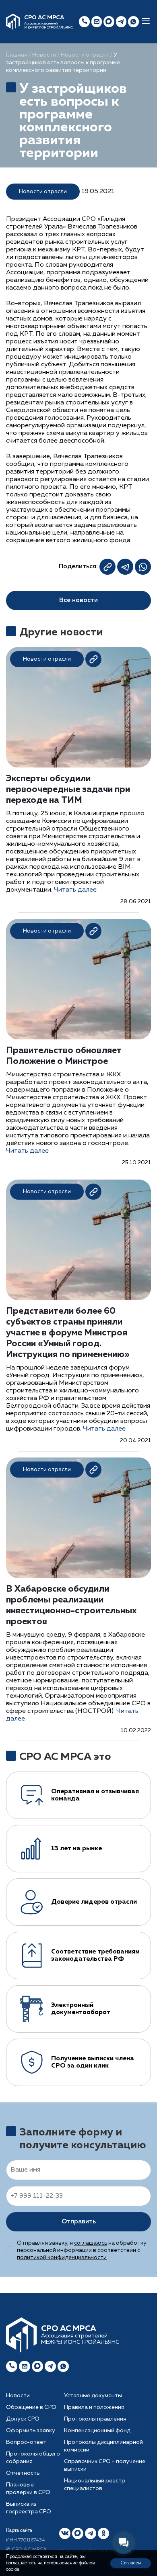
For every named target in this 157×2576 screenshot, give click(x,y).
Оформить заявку (31, 2431)
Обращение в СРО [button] (31, 2407)
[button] (146, 22)
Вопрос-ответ (26, 2442)
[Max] (109, 22)
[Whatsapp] (63, 2366)
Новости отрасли (85, 55)
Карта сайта (19, 2531)
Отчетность (23, 2473)
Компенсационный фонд (97, 2431)
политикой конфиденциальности (62, 2258)
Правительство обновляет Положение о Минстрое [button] (64, 1056)
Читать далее (75, 890)
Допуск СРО (23, 2419)
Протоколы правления (95, 2419)
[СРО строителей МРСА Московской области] (13, 22)
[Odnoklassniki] (103, 2533)
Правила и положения (94, 2407)
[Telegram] (50, 2366)
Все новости (78, 600)
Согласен (131, 2563)
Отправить (79, 2222)
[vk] (65, 2533)
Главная (17, 55)
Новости (44, 55)
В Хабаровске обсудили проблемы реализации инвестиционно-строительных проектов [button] (71, 1605)
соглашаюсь (91, 2243)
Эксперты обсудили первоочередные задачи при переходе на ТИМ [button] (68, 790)
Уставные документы (93, 2396)
